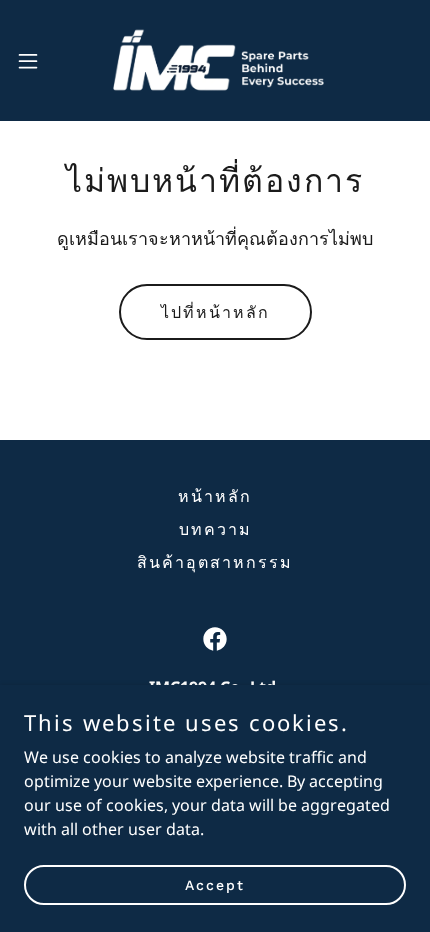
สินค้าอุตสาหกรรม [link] (215, 562)
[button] (39, 61)
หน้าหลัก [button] (215, 496)
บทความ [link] (215, 529)
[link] (215, 60)
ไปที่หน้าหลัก (215, 312)
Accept (215, 884)
